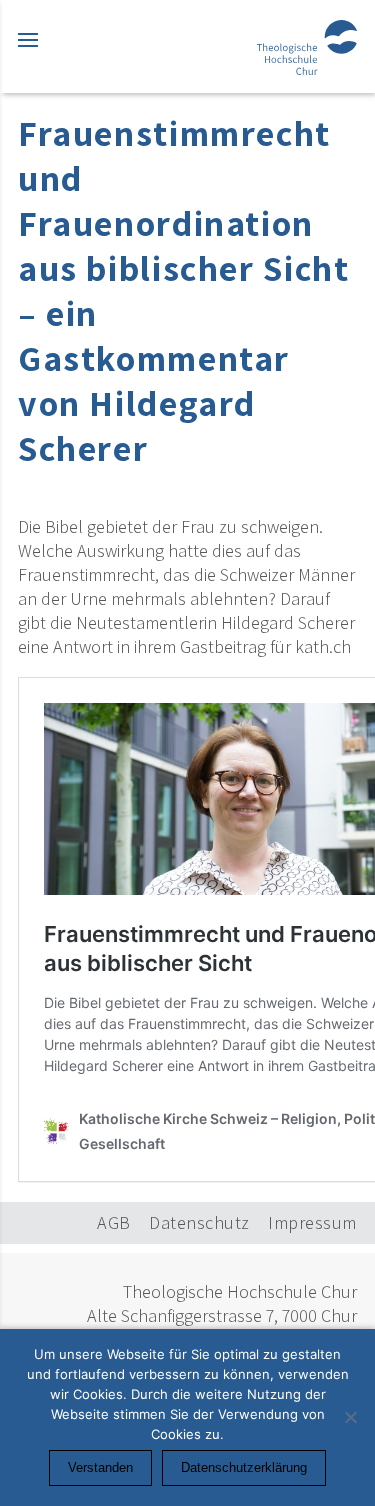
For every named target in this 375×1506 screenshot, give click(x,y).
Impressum (312, 1222)
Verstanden (100, 1467)
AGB (114, 1222)
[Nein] (350, 1417)
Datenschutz (199, 1222)
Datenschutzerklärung (244, 1467)
